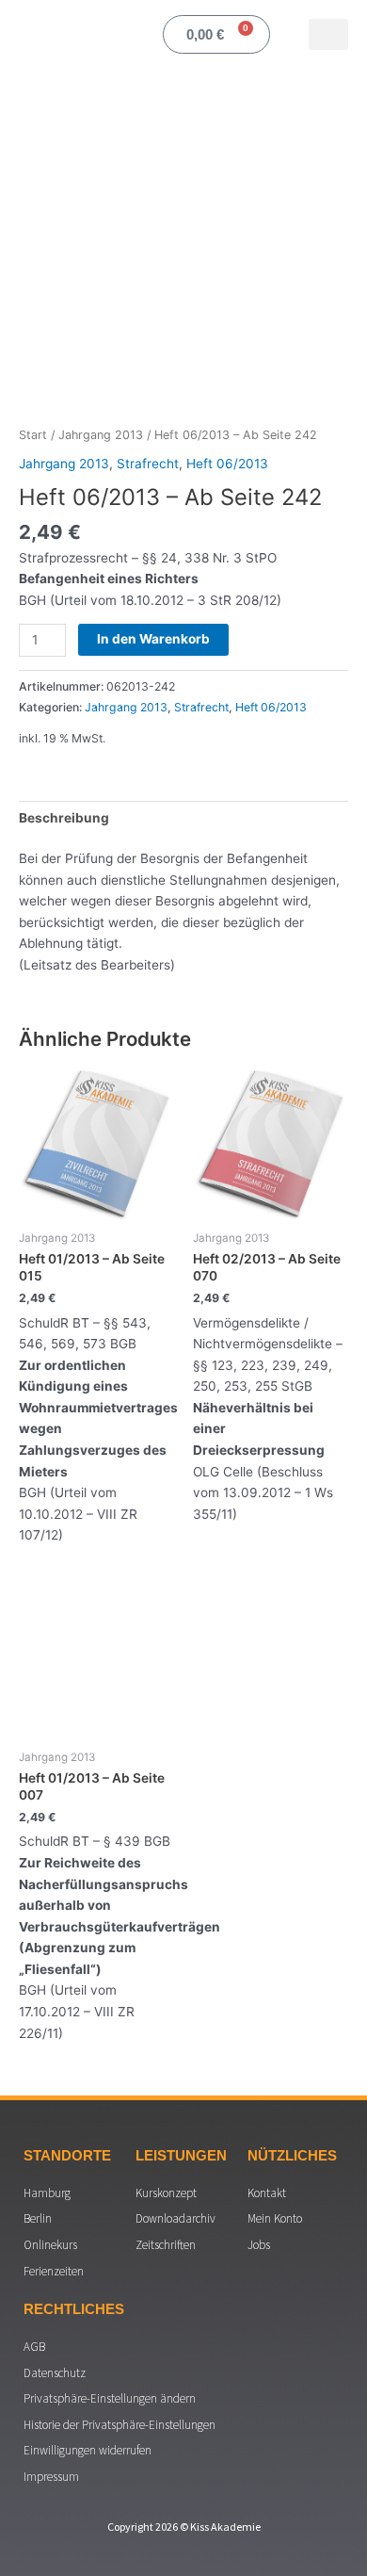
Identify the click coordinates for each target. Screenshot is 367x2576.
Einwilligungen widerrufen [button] (88, 2450)
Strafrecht (148, 464)
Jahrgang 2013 (101, 435)
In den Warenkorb (153, 639)
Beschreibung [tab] (64, 818)
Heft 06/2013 (227, 464)
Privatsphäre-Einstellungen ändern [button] (110, 2398)
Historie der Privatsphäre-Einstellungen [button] (120, 2425)
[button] (328, 34)
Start (33, 435)
